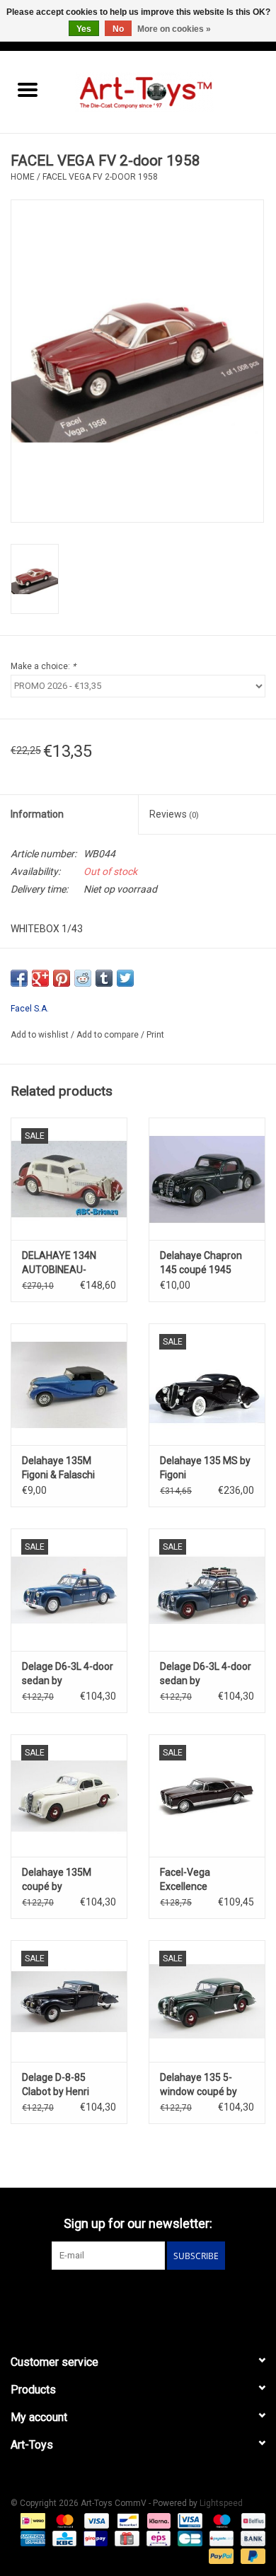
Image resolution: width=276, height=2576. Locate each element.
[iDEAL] (31, 2521)
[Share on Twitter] (125, 978)
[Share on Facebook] (19, 978)
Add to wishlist (41, 1035)
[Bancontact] (127, 2521)
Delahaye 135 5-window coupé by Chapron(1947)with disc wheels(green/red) (203, 2085)
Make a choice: (43, 666)
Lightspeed (221, 2503)
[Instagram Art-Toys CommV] (151, 2299)
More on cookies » (174, 29)
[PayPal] (220, 2556)
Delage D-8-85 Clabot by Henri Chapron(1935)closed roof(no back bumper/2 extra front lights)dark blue (69, 2085)
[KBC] (63, 2539)
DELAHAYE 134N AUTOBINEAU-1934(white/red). (60, 1263)
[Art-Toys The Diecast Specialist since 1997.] (166, 91)
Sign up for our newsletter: (138, 2223)
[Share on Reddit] (83, 978)
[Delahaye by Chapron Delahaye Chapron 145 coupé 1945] (207, 1179)
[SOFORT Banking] (157, 2521)
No (118, 29)
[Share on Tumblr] (104, 978)
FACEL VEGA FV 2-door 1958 (100, 177)
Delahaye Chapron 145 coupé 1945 (201, 1263)
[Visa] (95, 2521)
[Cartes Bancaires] (188, 2539)
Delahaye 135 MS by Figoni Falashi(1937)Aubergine (207, 1468)
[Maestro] (220, 2521)
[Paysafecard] (220, 2539)
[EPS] (157, 2539)
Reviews (174, 814)
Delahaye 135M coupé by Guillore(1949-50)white (57, 1880)
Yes (84, 29)
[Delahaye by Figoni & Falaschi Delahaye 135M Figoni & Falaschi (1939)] (69, 1385)
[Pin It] (62, 978)
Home (23, 177)
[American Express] (31, 2539)
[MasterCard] (63, 2521)
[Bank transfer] (251, 2539)
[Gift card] (125, 2539)
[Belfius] (251, 2521)
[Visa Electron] (188, 2521)
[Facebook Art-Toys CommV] (126, 2299)
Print (155, 1035)
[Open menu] (28, 89)
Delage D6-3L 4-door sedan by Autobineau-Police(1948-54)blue (68, 1674)
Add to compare (109, 1035)
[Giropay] (94, 2539)
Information (37, 814)
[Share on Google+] (40, 978)
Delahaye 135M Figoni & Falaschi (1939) (58, 1468)
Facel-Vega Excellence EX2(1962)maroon (201, 1880)
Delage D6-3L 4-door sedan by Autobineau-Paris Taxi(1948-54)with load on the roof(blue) (206, 1674)
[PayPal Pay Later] (251, 2556)
